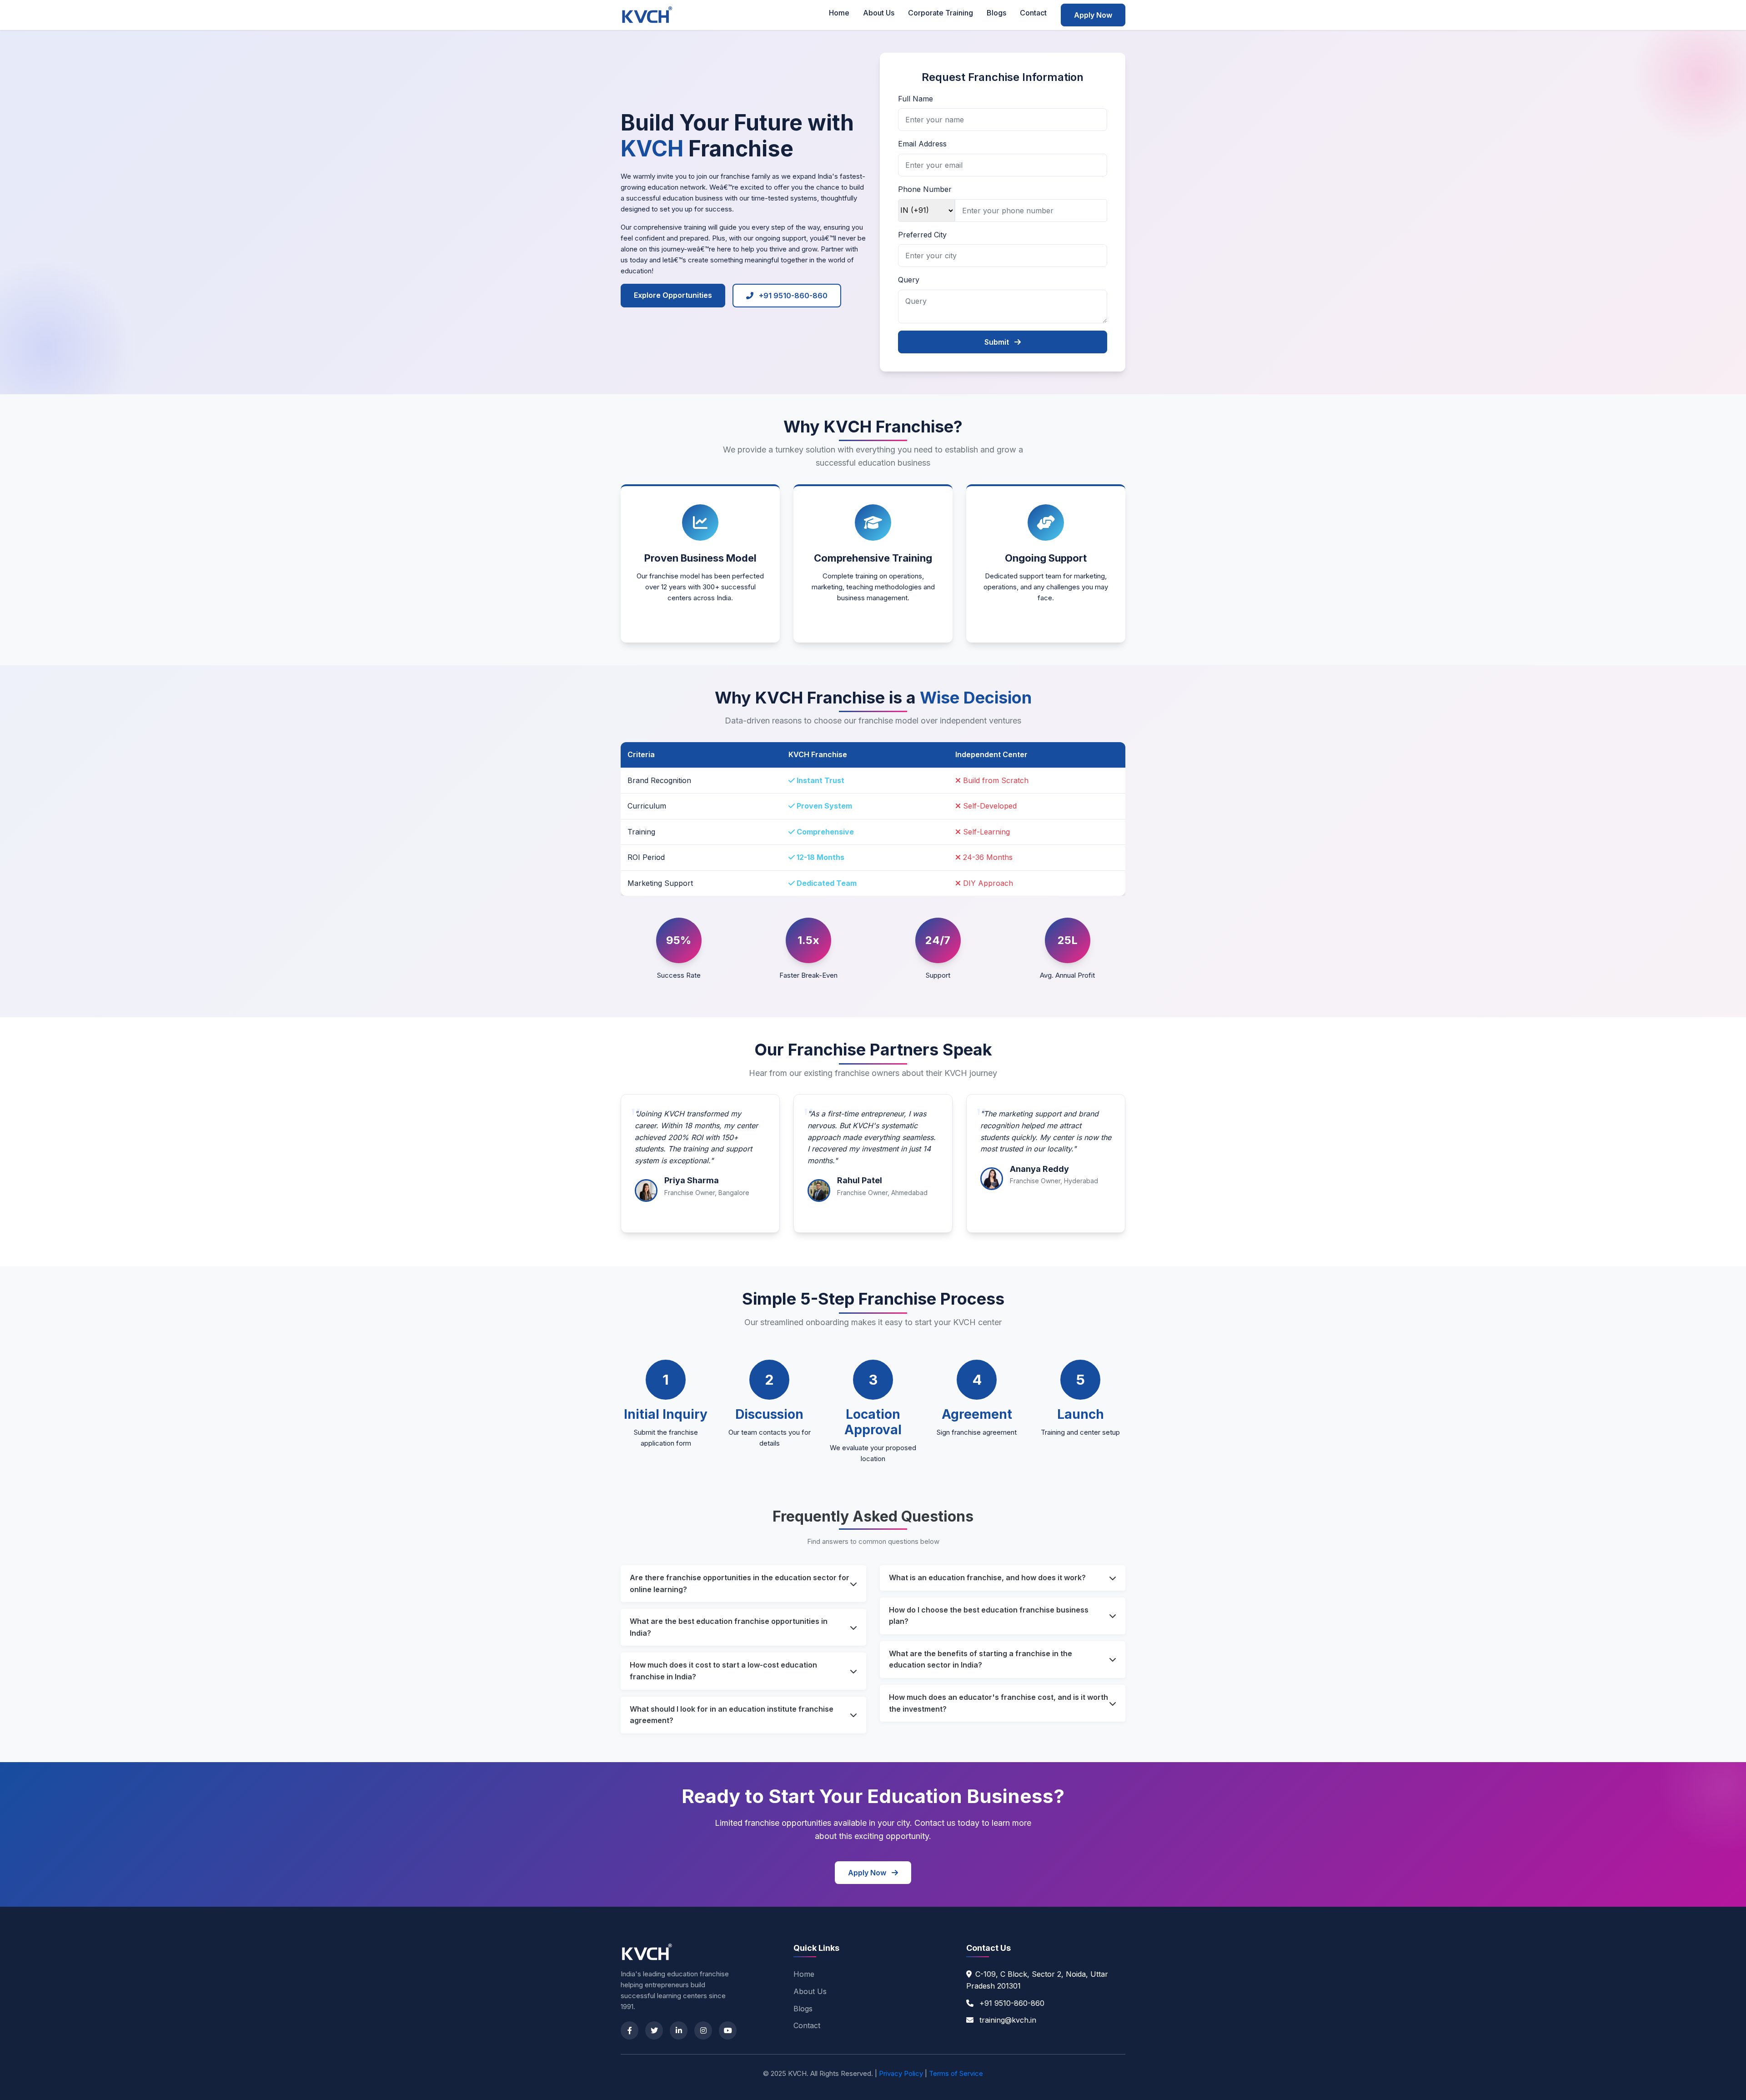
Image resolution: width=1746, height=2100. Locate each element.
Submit (998, 342)
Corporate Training (941, 13)
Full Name (916, 99)
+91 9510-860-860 (792, 296)
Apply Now (1093, 15)
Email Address (922, 144)
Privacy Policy (901, 2073)
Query (909, 280)
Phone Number (925, 189)
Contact (1033, 13)
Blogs (996, 13)
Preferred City (922, 235)
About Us (879, 13)
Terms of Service (956, 2073)
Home (839, 13)
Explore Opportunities (673, 295)
